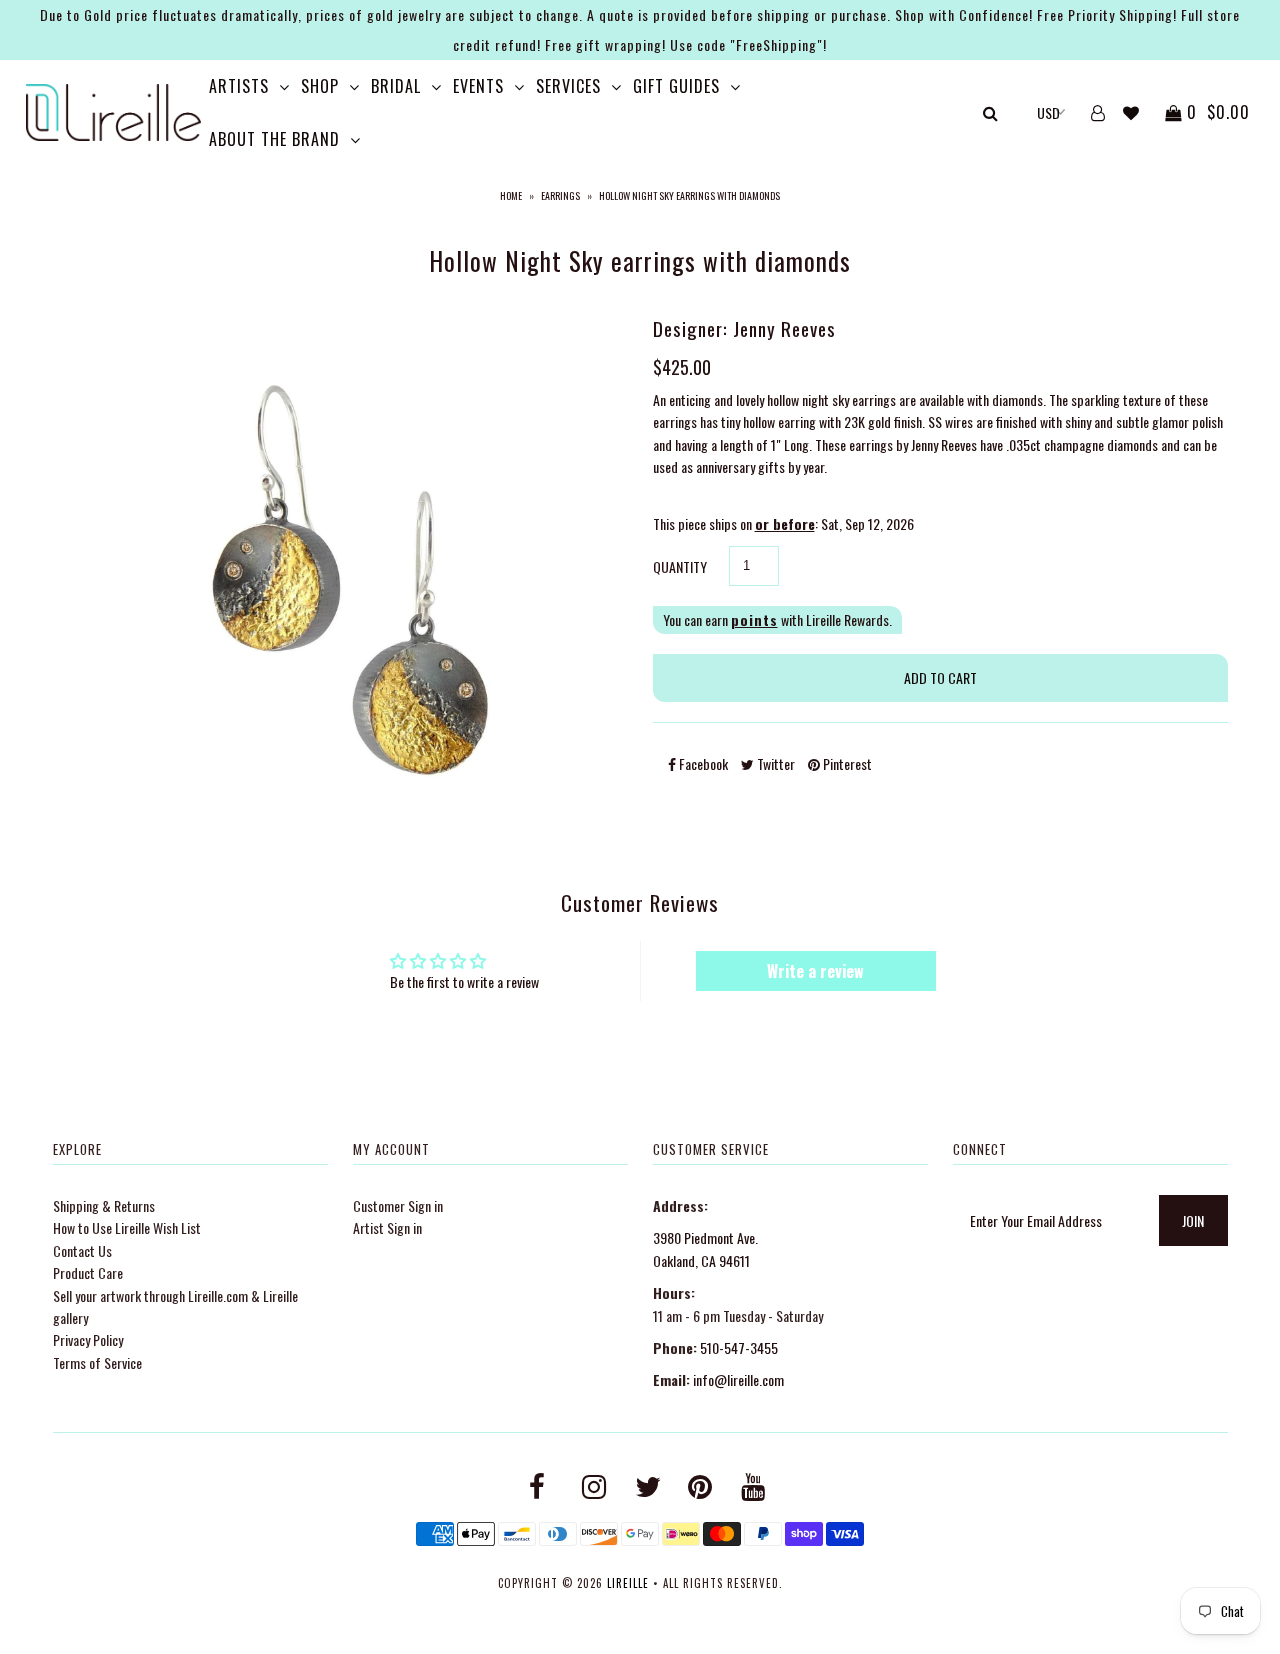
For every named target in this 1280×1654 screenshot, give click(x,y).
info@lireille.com (738, 1379)
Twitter (774, 763)
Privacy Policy (88, 1339)
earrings (560, 195)
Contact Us (82, 1250)
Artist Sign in (387, 1227)
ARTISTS (239, 86)
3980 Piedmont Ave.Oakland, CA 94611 (705, 1248)
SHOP (320, 86)
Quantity (680, 566)
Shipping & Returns (104, 1205)
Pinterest (846, 763)
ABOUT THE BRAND (274, 139)
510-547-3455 (739, 1347)
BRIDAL (396, 86)
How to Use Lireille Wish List (127, 1227)
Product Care (88, 1272)
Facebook (702, 763)
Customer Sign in (398, 1205)
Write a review (815, 971)
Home (511, 195)
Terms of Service (97, 1362)
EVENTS (478, 86)
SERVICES (568, 86)
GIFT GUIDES (676, 86)
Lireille (628, 1583)
